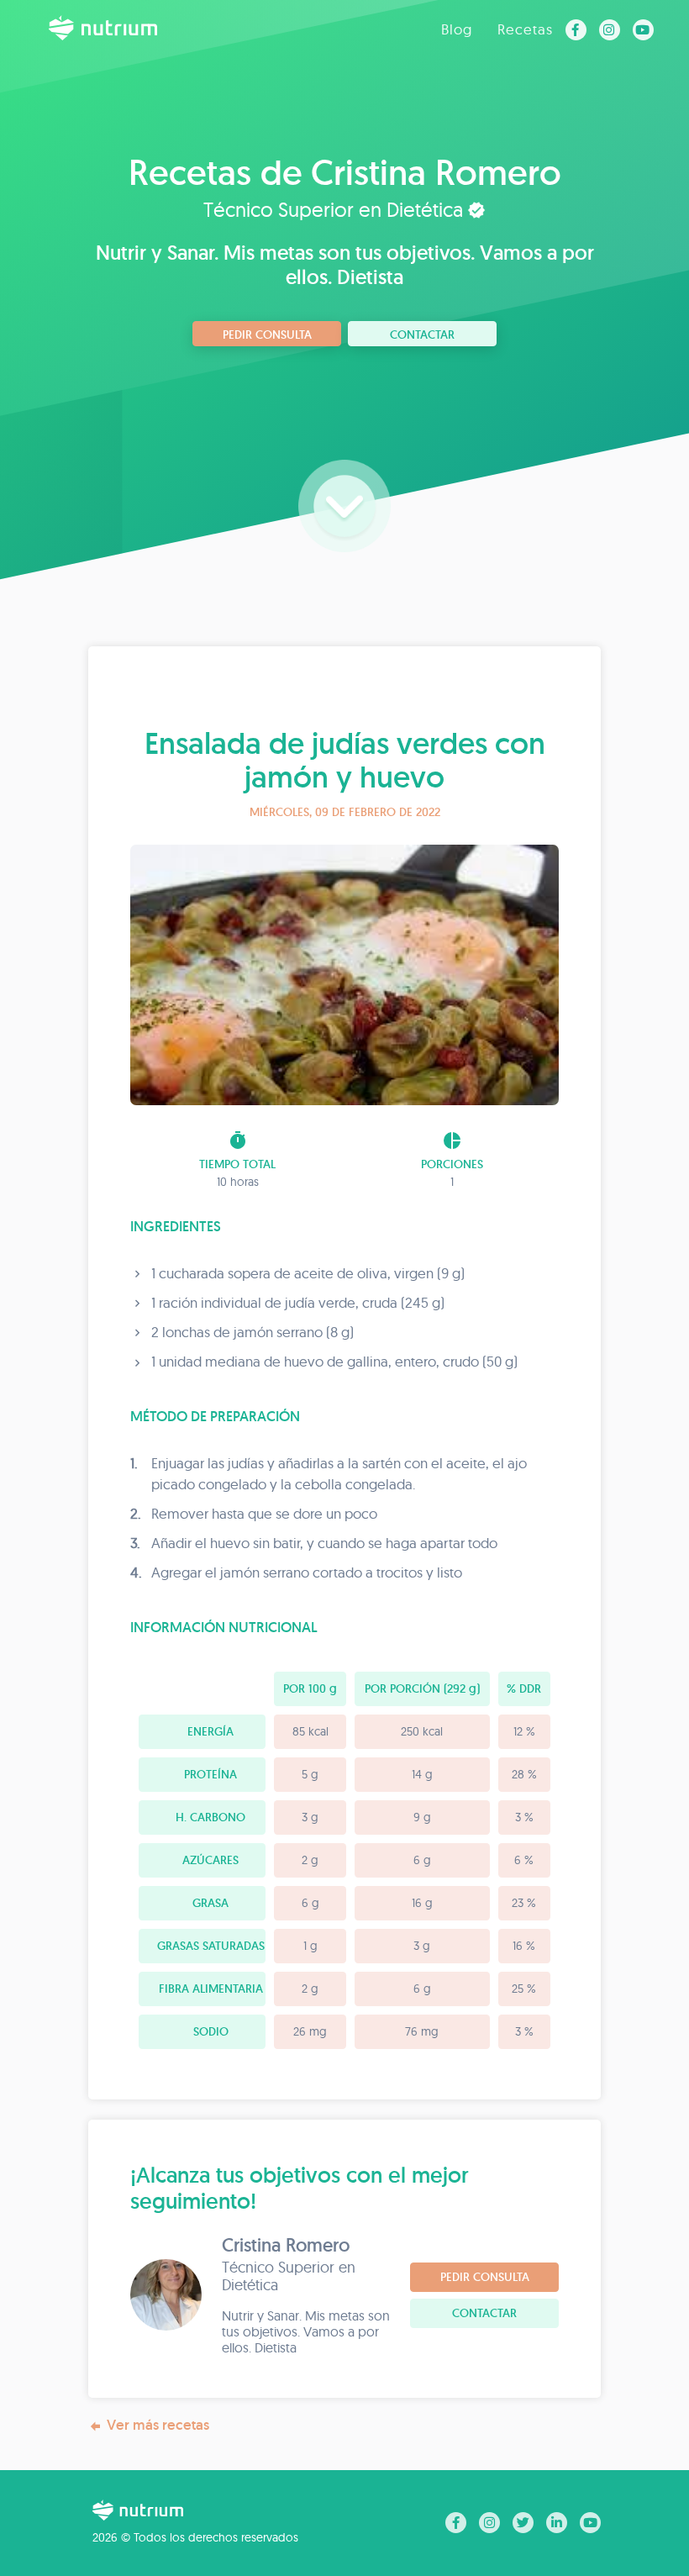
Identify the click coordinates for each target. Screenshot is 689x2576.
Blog (457, 29)
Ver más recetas (158, 2425)
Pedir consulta (267, 335)
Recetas (525, 29)
